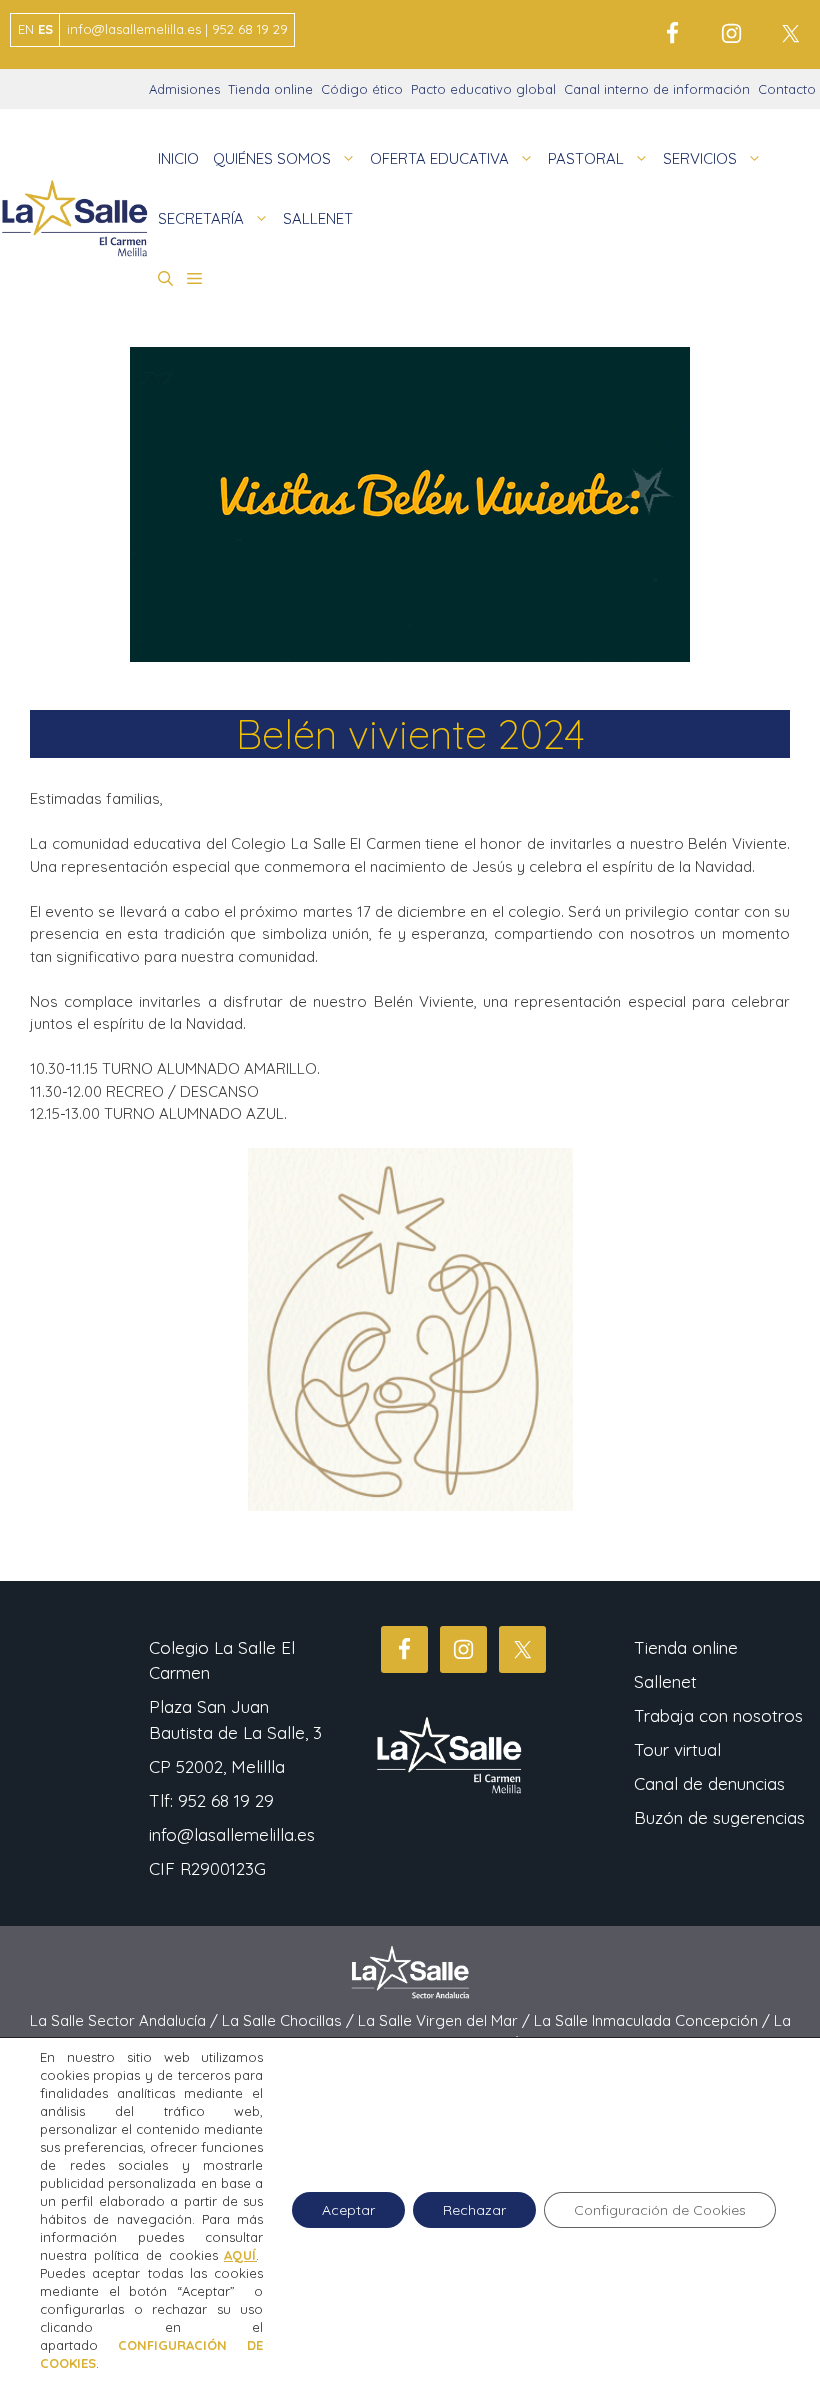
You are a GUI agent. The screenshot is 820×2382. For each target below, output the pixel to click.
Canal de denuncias (709, 1783)
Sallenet (665, 1681)
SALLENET (318, 218)
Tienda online (270, 89)
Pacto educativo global (483, 89)
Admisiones (184, 89)
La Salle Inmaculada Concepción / (654, 2020)
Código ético (362, 89)
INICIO (178, 158)
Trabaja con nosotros (718, 1715)
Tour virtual (677, 1749)
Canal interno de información (657, 89)
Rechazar (474, 2210)
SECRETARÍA (201, 218)
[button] (165, 279)
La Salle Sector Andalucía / (126, 2020)
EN (26, 29)
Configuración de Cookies (660, 2210)
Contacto (787, 89)
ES (45, 29)
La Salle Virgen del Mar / (446, 2020)
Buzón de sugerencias (719, 1817)
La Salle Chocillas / (290, 2020)
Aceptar (348, 2210)
